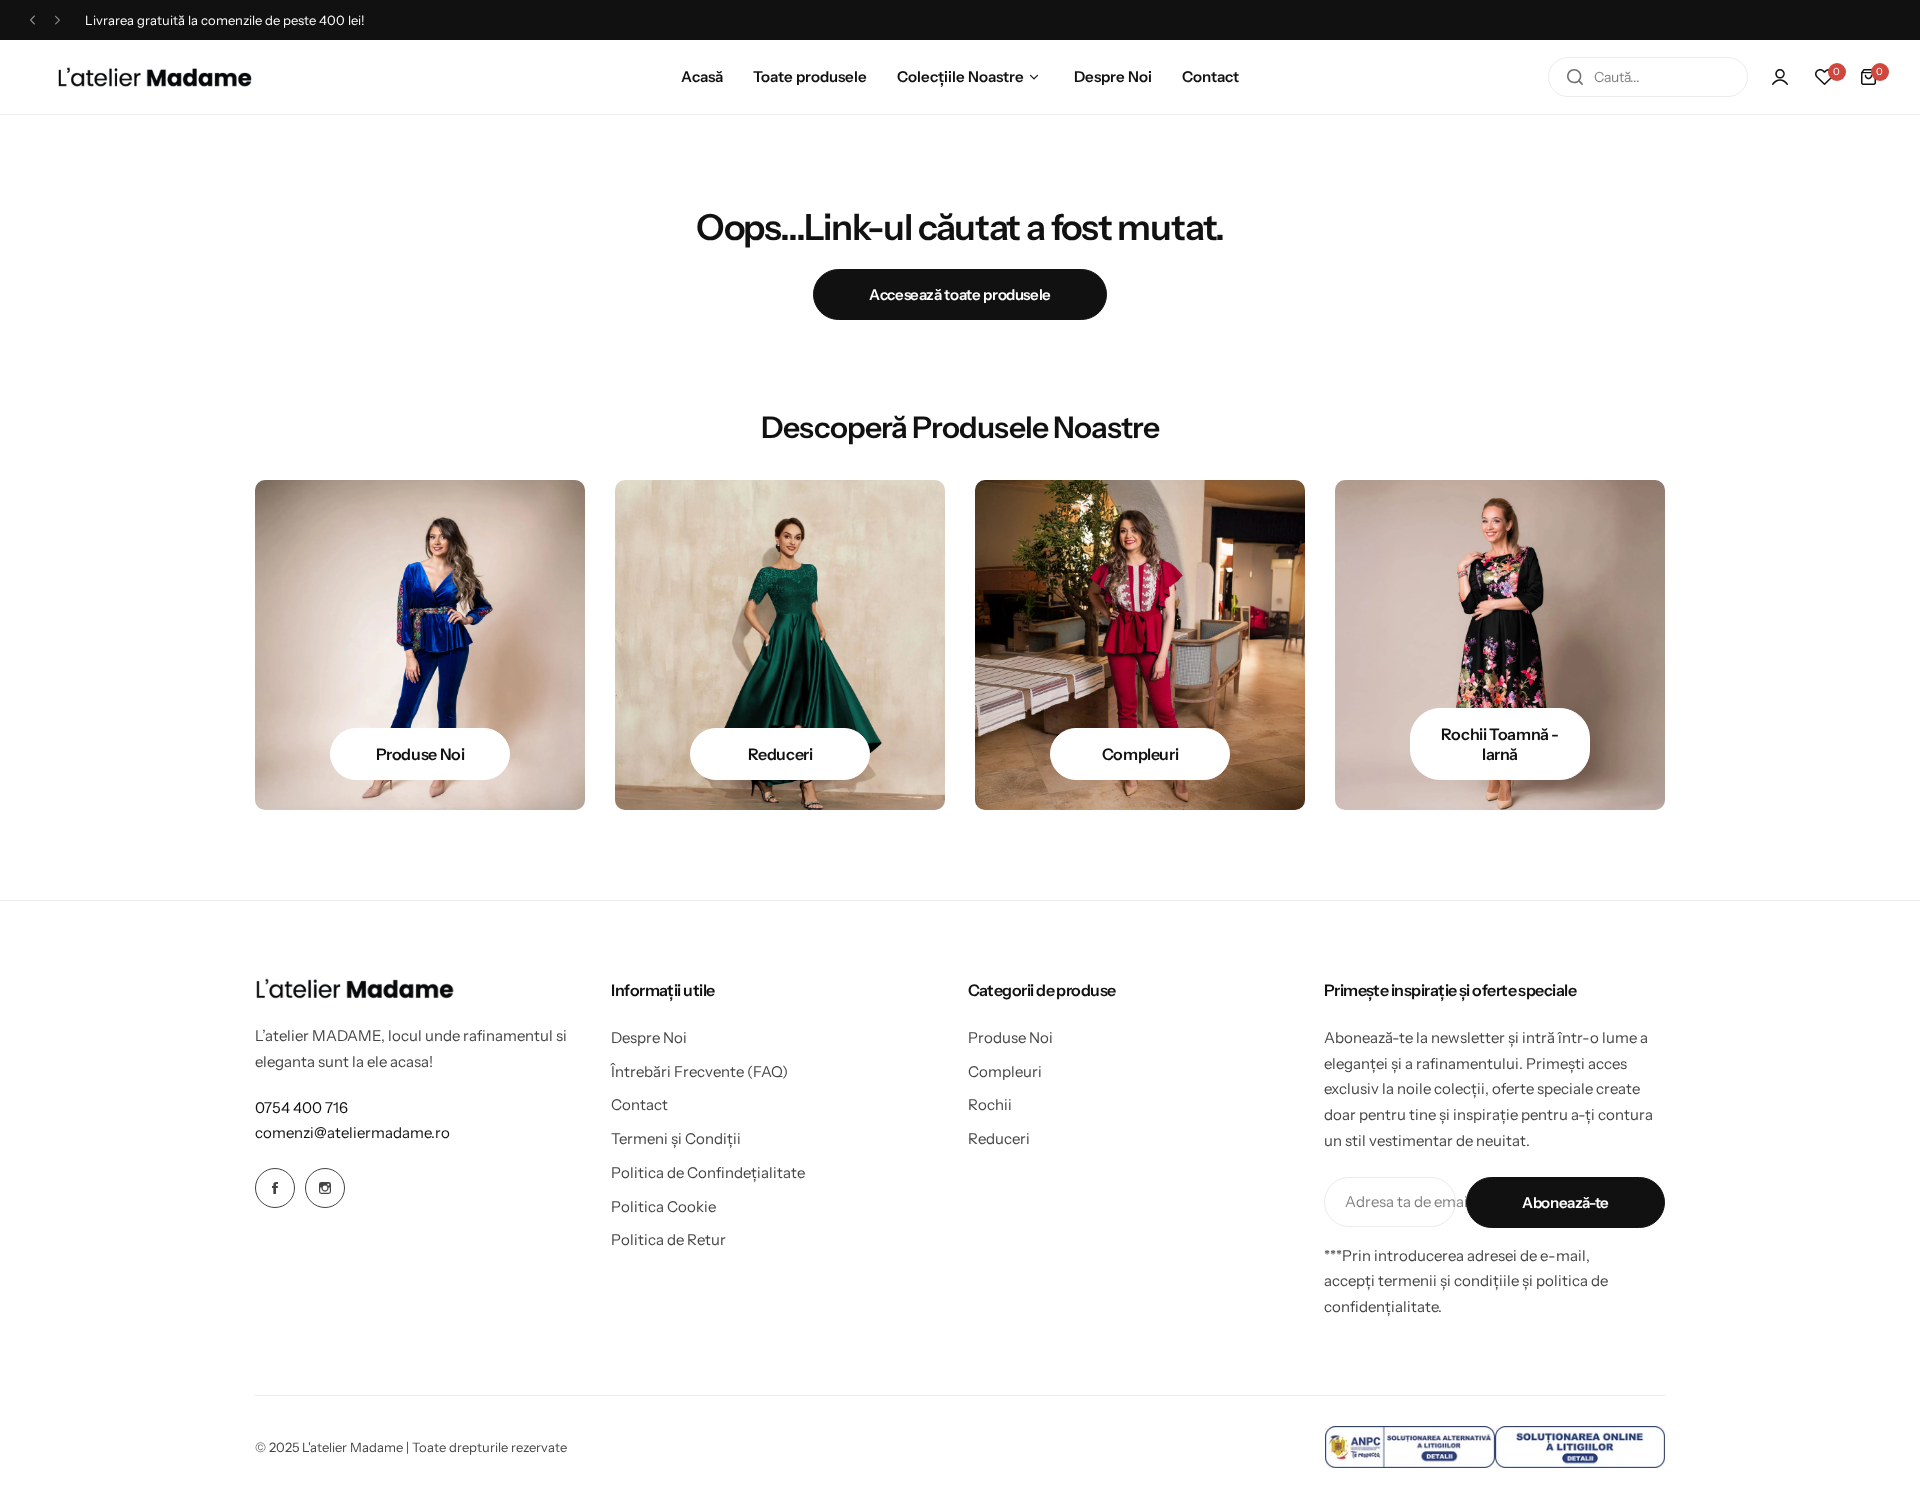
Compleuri (1005, 1071)
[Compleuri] (1140, 645)
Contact (639, 1104)
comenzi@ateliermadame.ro (352, 1132)
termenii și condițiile (1448, 1280)
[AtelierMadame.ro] (155, 77)
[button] (32, 20)
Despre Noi (649, 1037)
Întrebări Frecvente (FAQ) (699, 1071)
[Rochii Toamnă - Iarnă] (1500, 645)
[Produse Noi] (420, 645)
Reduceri (999, 1138)
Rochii (990, 1104)
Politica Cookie (663, 1206)
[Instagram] (325, 1188)
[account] (1780, 77)
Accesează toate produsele (960, 294)
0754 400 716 (301, 1107)
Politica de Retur (668, 1239)
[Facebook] (275, 1188)
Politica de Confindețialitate (708, 1172)
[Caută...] (1575, 77)
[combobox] (1648, 77)
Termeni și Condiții (676, 1138)
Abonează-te (1565, 1202)
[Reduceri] (780, 645)
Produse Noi (1010, 1037)
